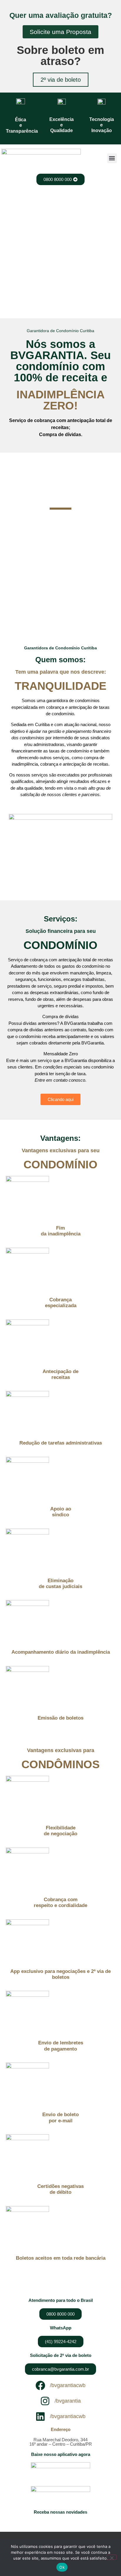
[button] (112, 158)
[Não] (112, 2557)
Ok (62, 2567)
